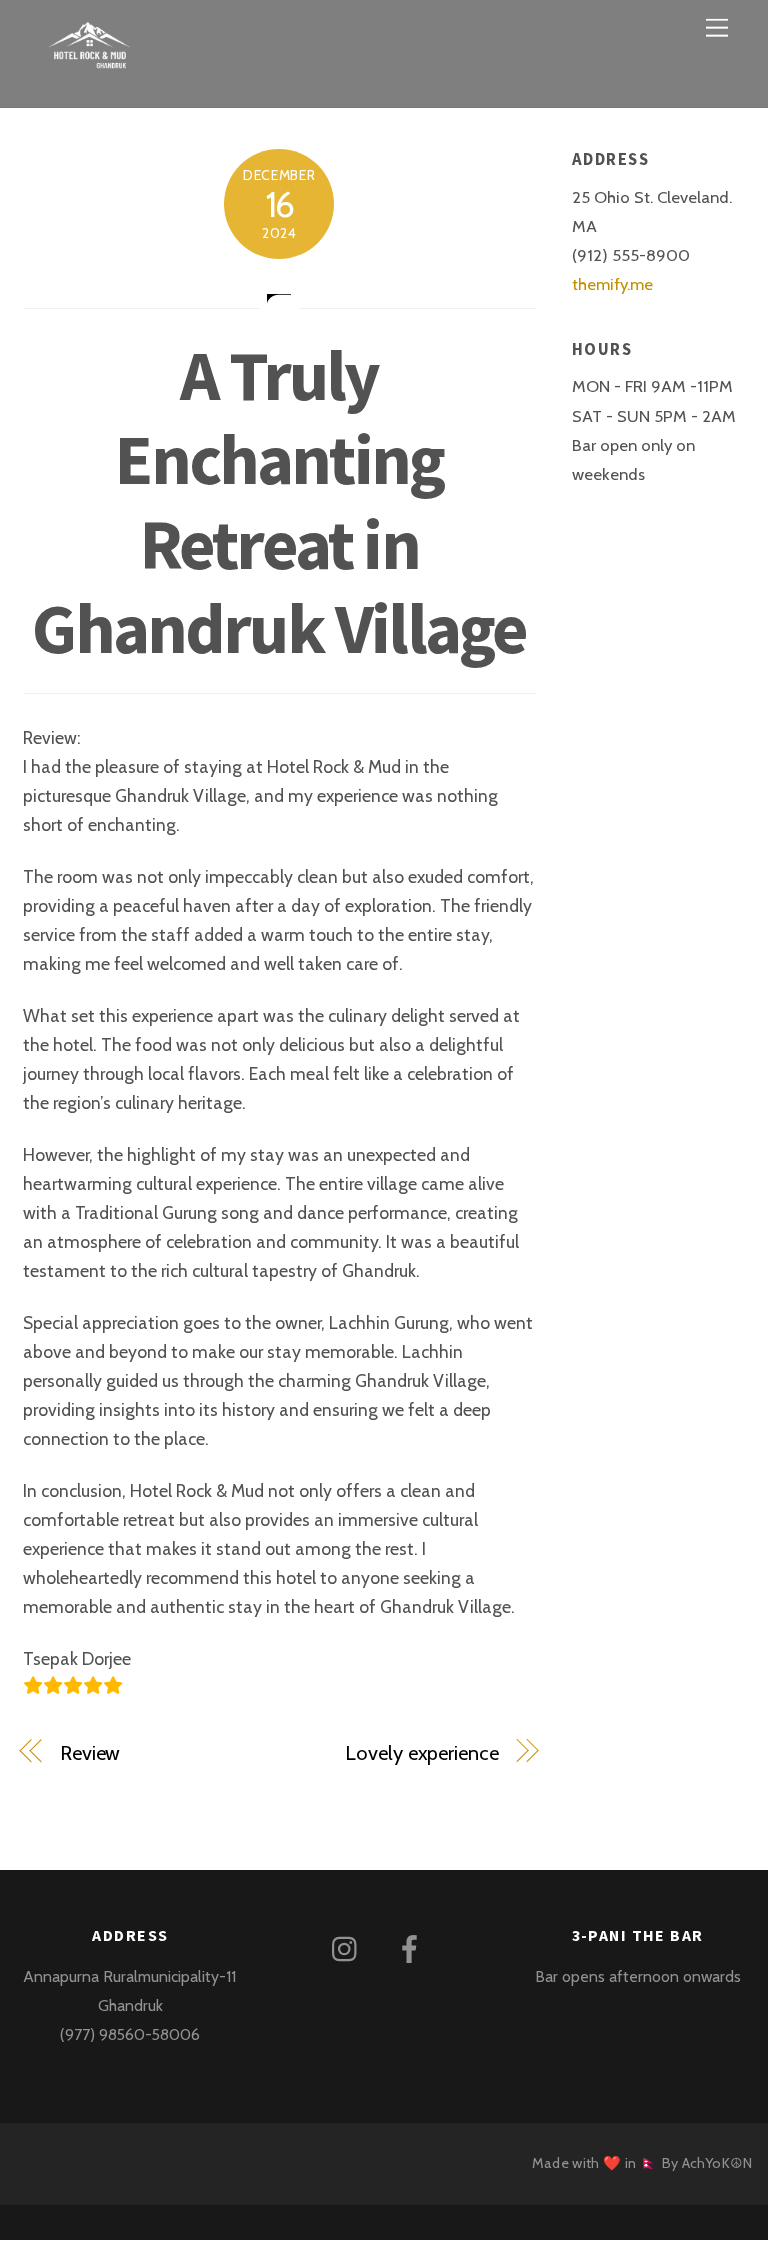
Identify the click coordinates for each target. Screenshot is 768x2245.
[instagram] (349, 1947)
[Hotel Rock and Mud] (90, 64)
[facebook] (413, 1947)
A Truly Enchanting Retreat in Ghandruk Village (279, 501)
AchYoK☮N (717, 2163)
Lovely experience (421, 1752)
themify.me (612, 284)
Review (90, 1752)
